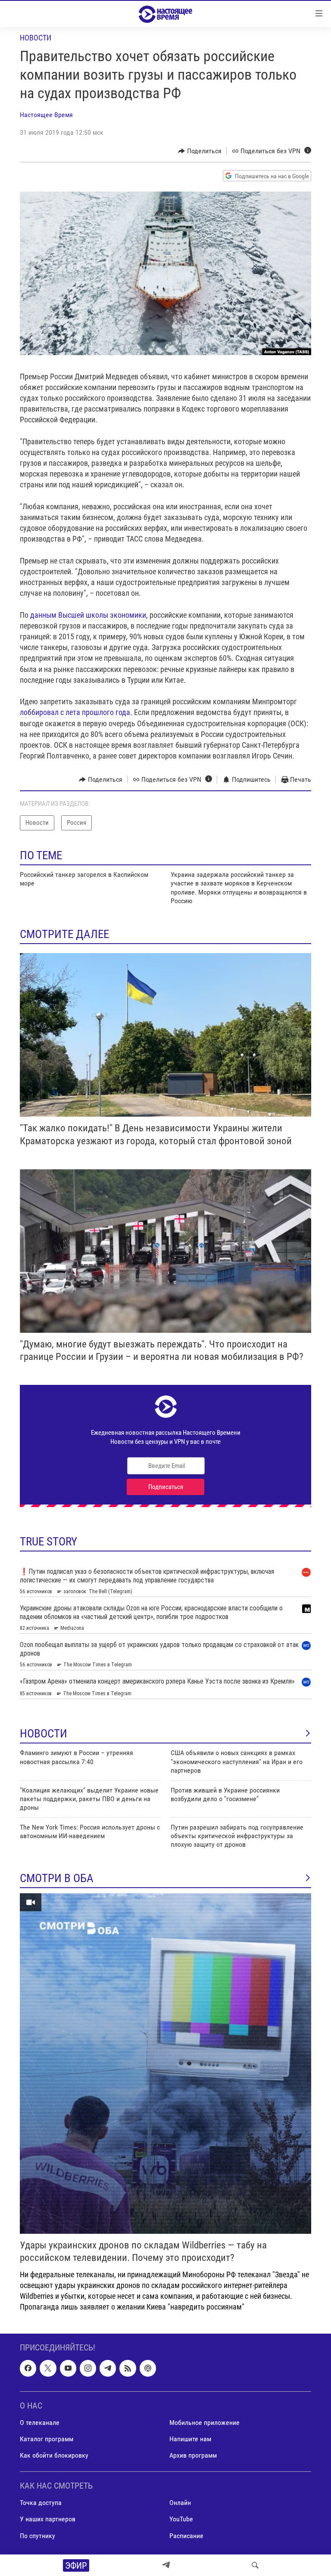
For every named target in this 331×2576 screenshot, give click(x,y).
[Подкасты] (148, 2368)
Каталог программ (47, 2439)
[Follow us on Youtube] (68, 2368)
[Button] (200, 151)
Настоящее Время (46, 115)
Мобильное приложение (205, 2423)
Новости (36, 38)
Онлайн (180, 2503)
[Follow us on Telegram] (108, 2368)
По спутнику (37, 2535)
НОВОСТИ (44, 1734)
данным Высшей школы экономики (88, 615)
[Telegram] (166, 2565)
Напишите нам (190, 2439)
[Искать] (255, 2565)
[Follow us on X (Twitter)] (48, 2368)
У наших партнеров (48, 2519)
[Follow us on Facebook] (28, 2368)
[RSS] (128, 2368)
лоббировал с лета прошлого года (75, 712)
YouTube (181, 2519)
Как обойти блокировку (54, 2455)
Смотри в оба (57, 1878)
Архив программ (193, 2455)
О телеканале (40, 2423)
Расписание (186, 2535)
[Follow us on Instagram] (88, 2368)
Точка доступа (41, 2503)
